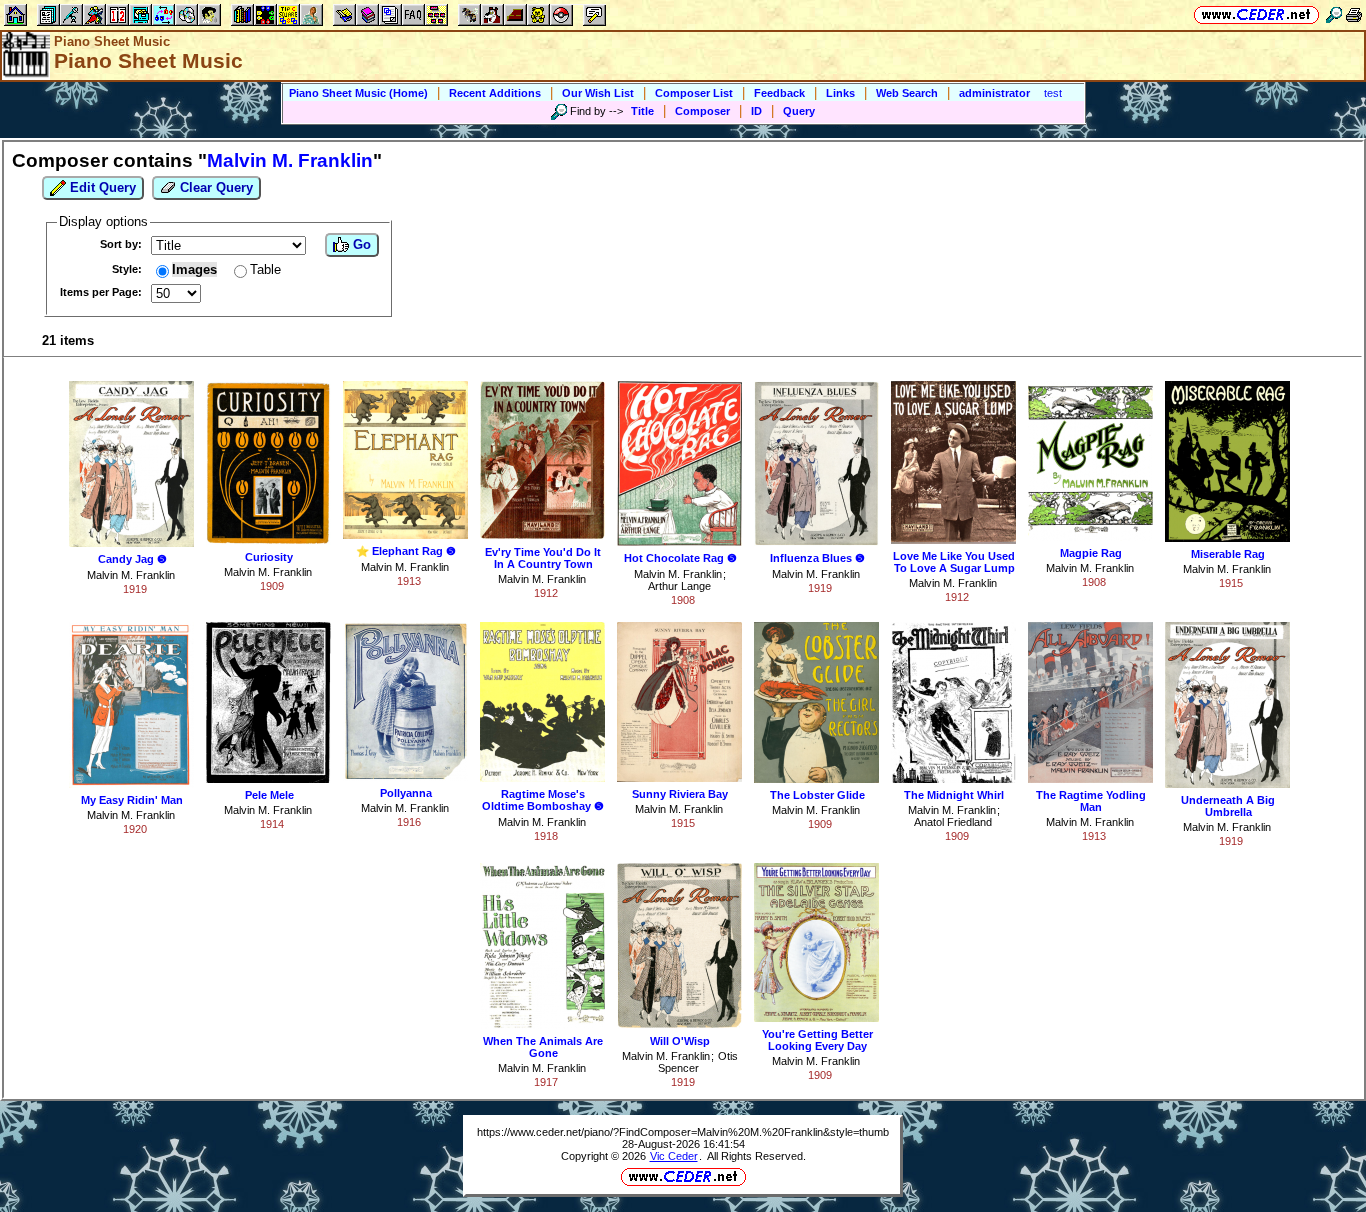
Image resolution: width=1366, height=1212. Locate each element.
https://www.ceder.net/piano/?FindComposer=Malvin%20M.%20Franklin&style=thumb (683, 1132)
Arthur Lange (679, 586)
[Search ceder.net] (1334, 14)
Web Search (907, 93)
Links (840, 93)
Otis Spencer (698, 1062)
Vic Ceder (674, 1156)
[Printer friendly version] (1354, 14)
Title (642, 111)
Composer (702, 111)
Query (799, 111)
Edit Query (101, 187)
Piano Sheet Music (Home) (358, 93)
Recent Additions (495, 93)
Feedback (779, 93)
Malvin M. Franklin (131, 575)
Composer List (694, 93)
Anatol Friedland (953, 822)
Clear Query (214, 187)
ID (756, 111)
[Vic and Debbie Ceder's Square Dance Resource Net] (1256, 14)
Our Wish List (598, 93)
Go (360, 244)
